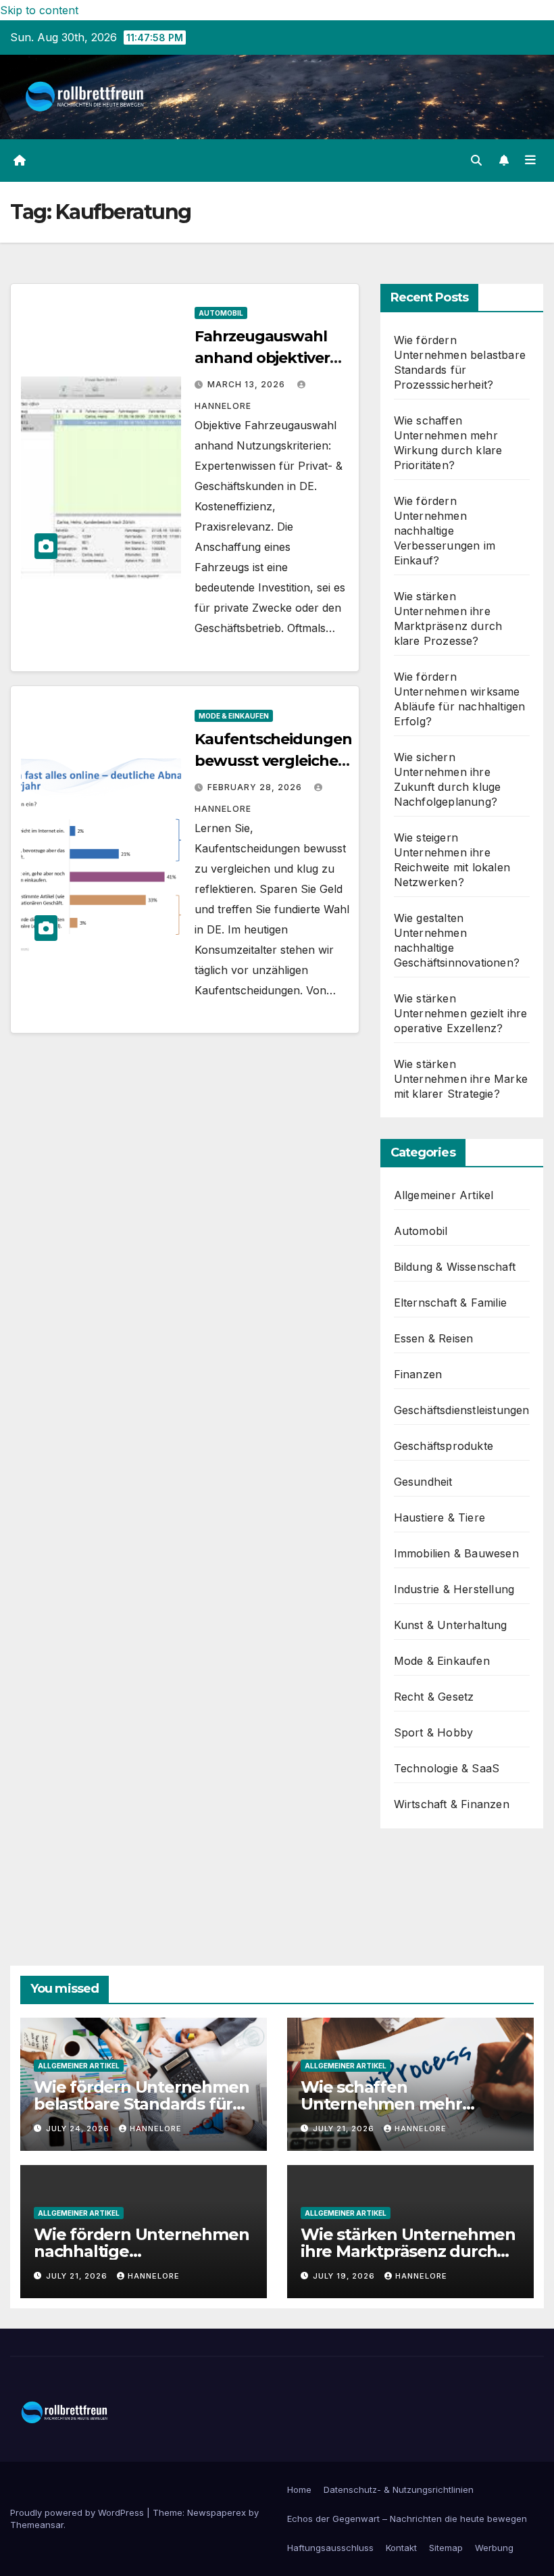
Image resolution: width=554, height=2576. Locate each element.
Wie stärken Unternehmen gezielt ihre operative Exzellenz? (461, 1013)
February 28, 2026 (256, 787)
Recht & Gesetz (434, 1697)
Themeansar (37, 2525)
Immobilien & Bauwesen (456, 1553)
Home (299, 2489)
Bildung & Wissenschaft (455, 1267)
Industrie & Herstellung (454, 1589)
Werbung (494, 2548)
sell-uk (411, 1867)
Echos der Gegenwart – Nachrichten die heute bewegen (407, 2519)
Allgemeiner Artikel (444, 1195)
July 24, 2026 (79, 2129)
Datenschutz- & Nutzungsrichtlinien (399, 2489)
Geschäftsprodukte (444, 1446)
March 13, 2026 (248, 384)
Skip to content (39, 10)
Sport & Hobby (434, 1732)
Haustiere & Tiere (439, 1517)
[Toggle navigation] (530, 160)
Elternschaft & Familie (450, 1303)
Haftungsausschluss (330, 2548)
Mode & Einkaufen (234, 716)
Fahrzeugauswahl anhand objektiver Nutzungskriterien (262, 358)
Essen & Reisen (434, 1338)
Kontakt (401, 2548)
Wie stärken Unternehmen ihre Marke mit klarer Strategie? (461, 1079)
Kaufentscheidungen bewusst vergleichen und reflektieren (273, 761)
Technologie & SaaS (447, 1768)
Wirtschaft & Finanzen (452, 1804)
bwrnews (418, 1887)
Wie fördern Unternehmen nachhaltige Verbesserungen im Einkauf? (445, 531)
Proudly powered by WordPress (78, 2512)
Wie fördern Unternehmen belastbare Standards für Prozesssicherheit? (141, 2104)
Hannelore (156, 2129)
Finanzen (418, 1374)
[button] (476, 160)
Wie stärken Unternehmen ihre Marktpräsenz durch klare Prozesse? (408, 2251)
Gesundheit (423, 1482)
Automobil (221, 313)
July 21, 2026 (345, 2129)
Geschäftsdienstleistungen (462, 1410)
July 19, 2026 (345, 2276)
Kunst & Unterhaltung (451, 1625)
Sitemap (446, 2548)
